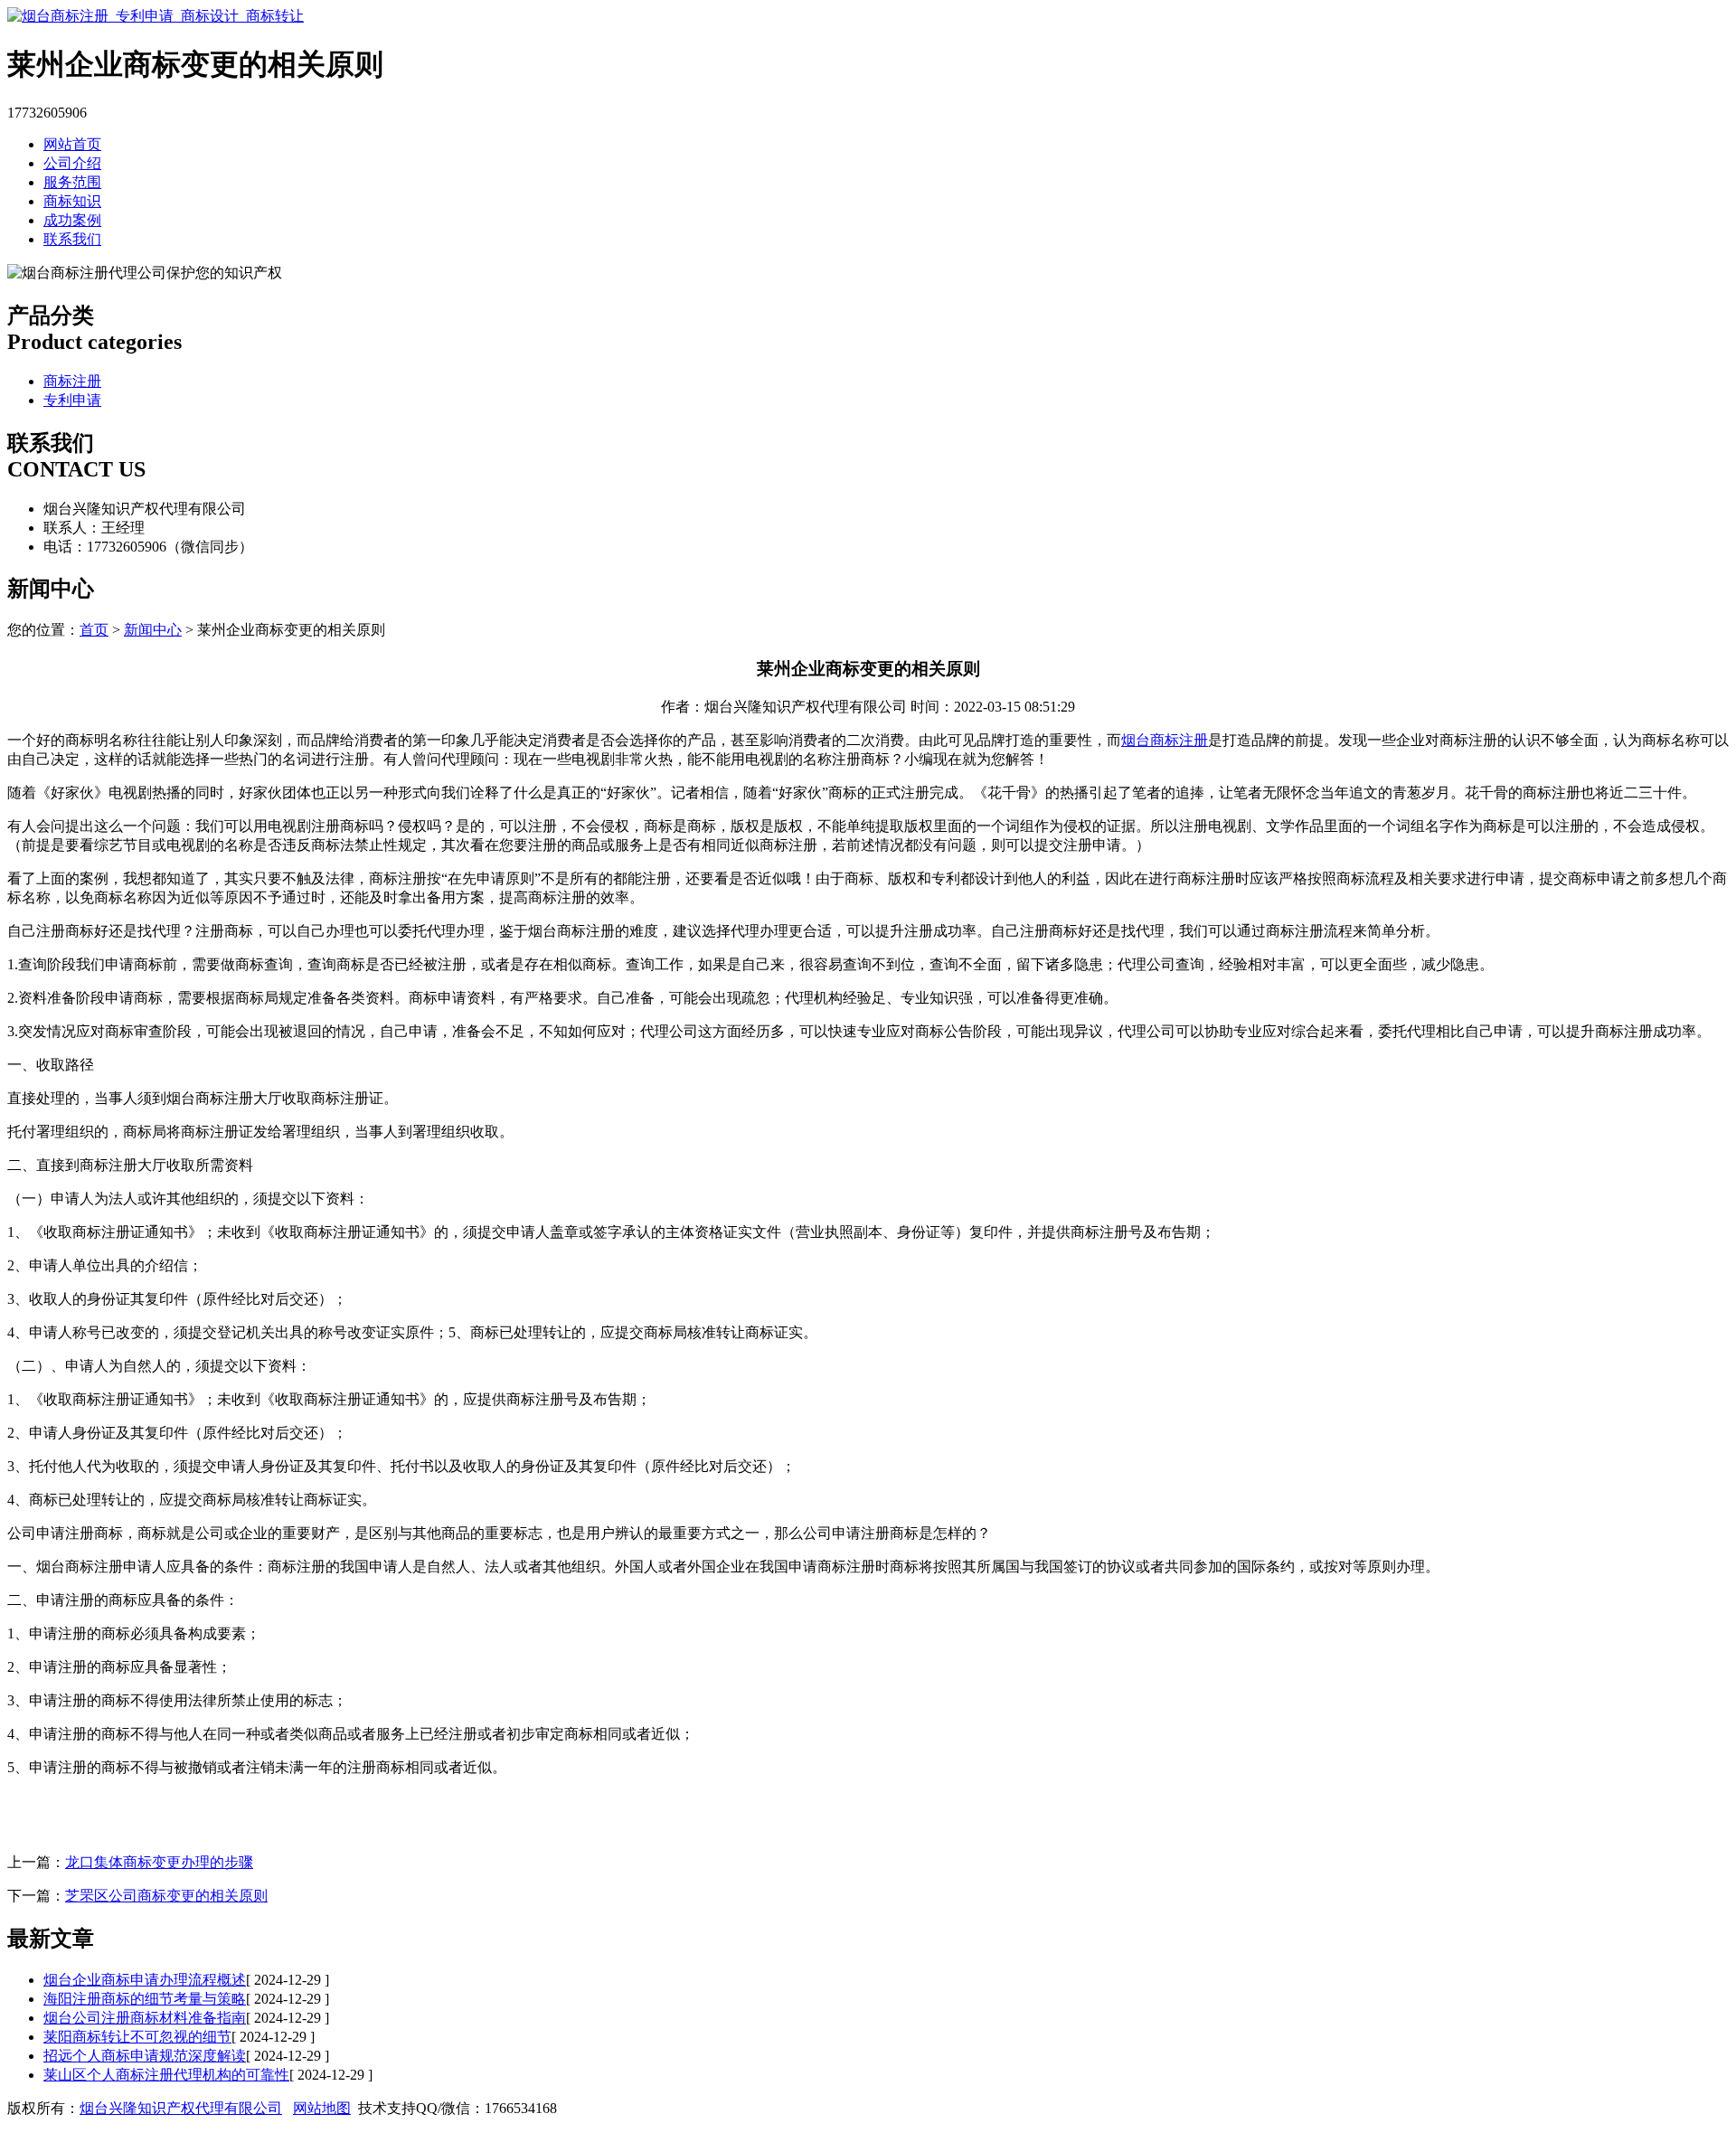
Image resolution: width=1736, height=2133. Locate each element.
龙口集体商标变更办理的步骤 (159, 1862)
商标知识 (72, 201)
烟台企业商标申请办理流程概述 (145, 1980)
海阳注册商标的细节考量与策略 (145, 1999)
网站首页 (72, 144)
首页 (94, 630)
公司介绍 (72, 163)
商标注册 (72, 381)
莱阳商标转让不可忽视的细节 (137, 2037)
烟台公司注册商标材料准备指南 (145, 2018)
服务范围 (72, 182)
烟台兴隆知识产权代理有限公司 (181, 2108)
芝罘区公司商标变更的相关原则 (166, 1896)
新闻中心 (153, 630)
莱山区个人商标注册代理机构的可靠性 (166, 2075)
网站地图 (322, 2108)
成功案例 (72, 220)
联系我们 (72, 239)
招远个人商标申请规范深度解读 (145, 2056)
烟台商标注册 (1165, 740)
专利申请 (72, 400)
